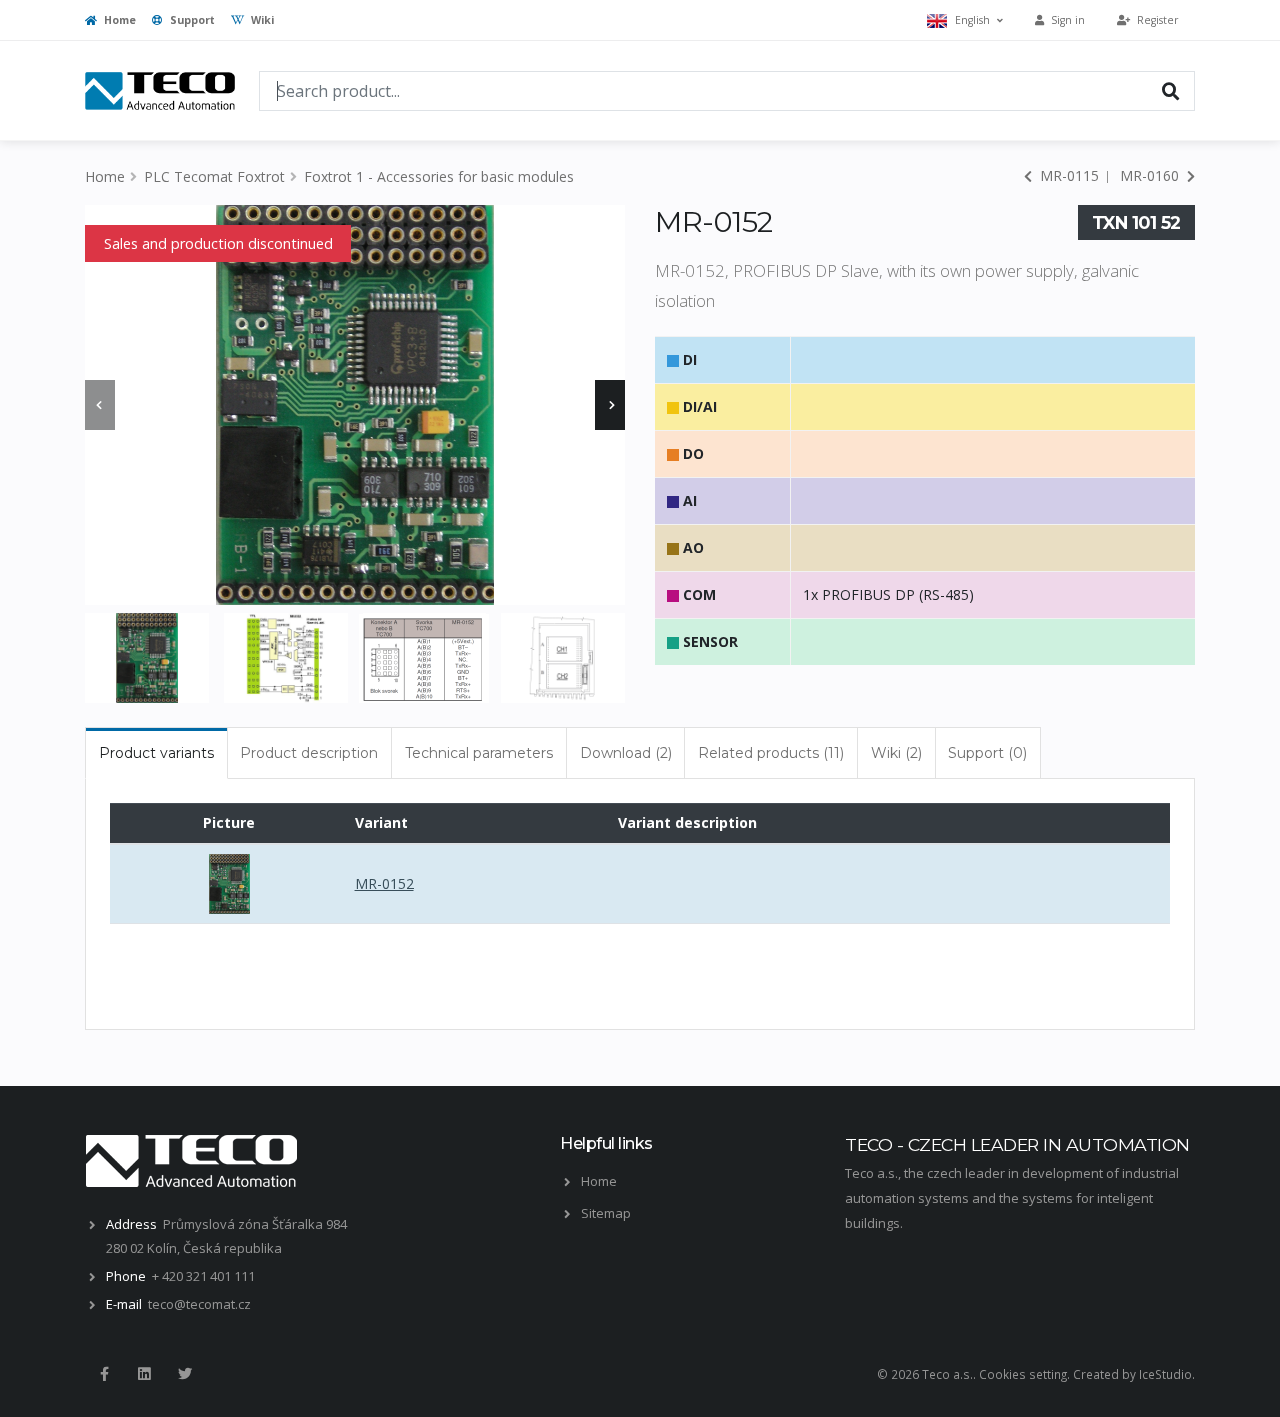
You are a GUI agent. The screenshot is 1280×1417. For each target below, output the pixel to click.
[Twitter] (185, 1374)
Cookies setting (1023, 1374)
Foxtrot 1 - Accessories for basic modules (439, 176)
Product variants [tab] (156, 753)
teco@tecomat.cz (199, 1304)
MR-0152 (384, 883)
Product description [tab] (309, 753)
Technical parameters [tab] (479, 753)
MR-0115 (1067, 175)
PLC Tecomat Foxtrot (214, 176)
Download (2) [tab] (626, 753)
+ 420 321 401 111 (203, 1276)
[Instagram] (144, 1374)
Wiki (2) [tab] (896, 753)
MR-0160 (1151, 175)
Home (118, 20)
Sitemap (606, 1213)
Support (191, 20)
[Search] (1171, 90)
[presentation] (100, 405)
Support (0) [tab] (987, 753)
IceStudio (1165, 1374)
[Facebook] (104, 1374)
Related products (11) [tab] (771, 753)
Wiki (261, 20)
